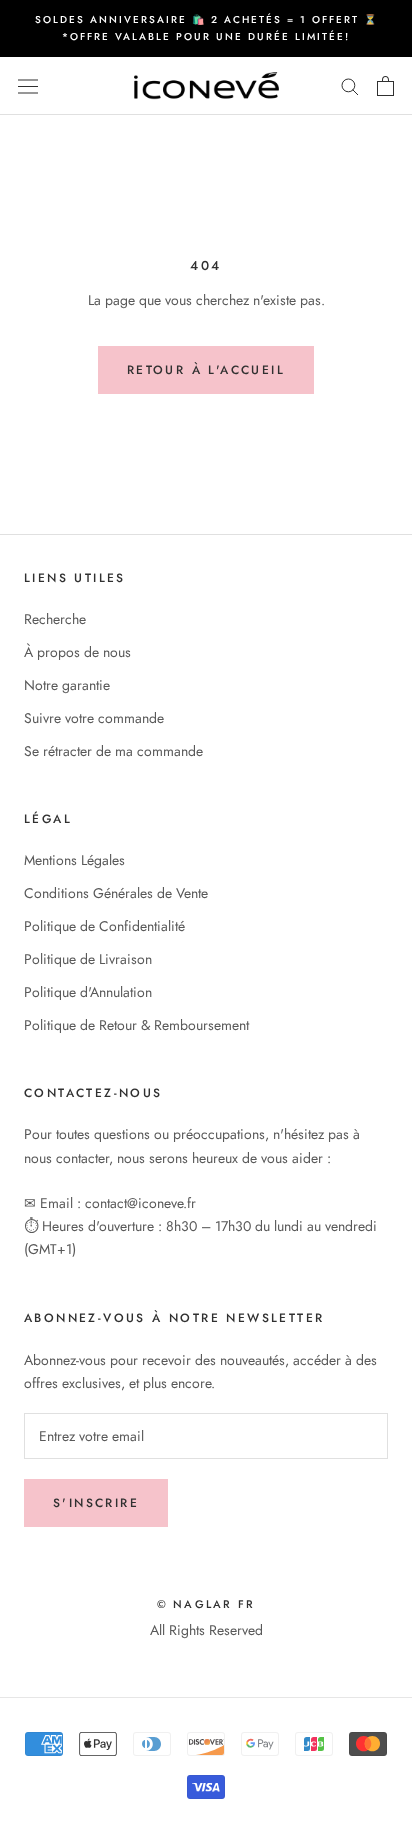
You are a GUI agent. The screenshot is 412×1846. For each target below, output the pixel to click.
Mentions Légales (74, 860)
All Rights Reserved (206, 1630)
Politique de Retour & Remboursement (136, 1025)
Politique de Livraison (88, 959)
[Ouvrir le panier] (385, 86)
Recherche (55, 619)
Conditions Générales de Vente (116, 893)
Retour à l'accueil (206, 370)
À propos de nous (77, 652)
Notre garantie (67, 685)
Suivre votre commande (94, 718)
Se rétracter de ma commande (113, 751)
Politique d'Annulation (88, 992)
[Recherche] (350, 85)
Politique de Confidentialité (104, 926)
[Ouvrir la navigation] (28, 86)
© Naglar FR (206, 1604)
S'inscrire (96, 1503)
